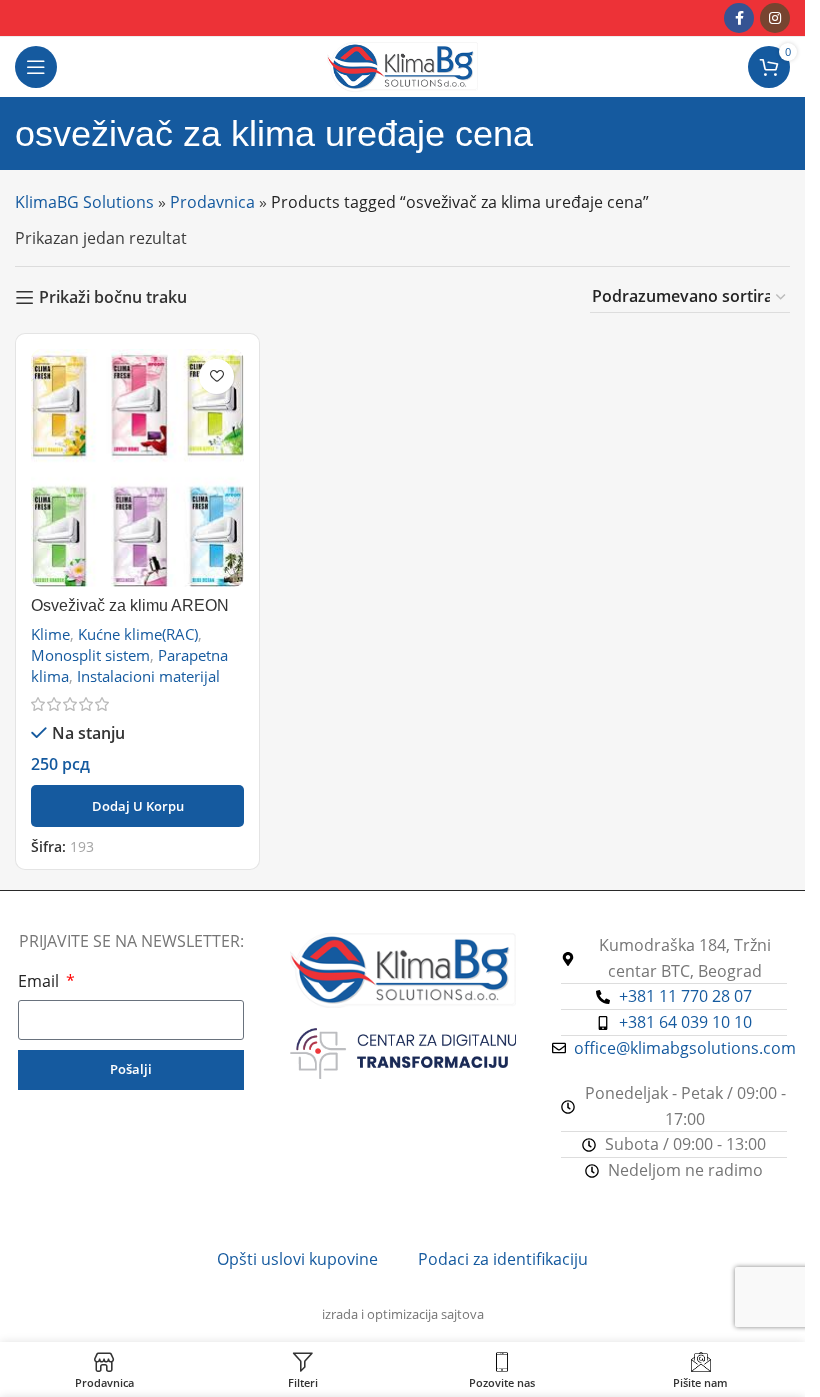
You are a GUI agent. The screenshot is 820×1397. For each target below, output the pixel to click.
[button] (137, 806)
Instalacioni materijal (148, 676)
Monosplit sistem (90, 655)
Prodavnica (212, 202)
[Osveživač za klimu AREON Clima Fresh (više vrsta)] (137, 468)
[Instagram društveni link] (775, 18)
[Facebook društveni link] (739, 18)
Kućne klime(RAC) (138, 634)
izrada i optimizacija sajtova (403, 1314)
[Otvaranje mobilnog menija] (36, 67)
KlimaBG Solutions (84, 202)
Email (40, 981)
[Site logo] (402, 65)
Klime (50, 634)
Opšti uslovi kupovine (297, 1259)
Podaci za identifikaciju (503, 1259)
